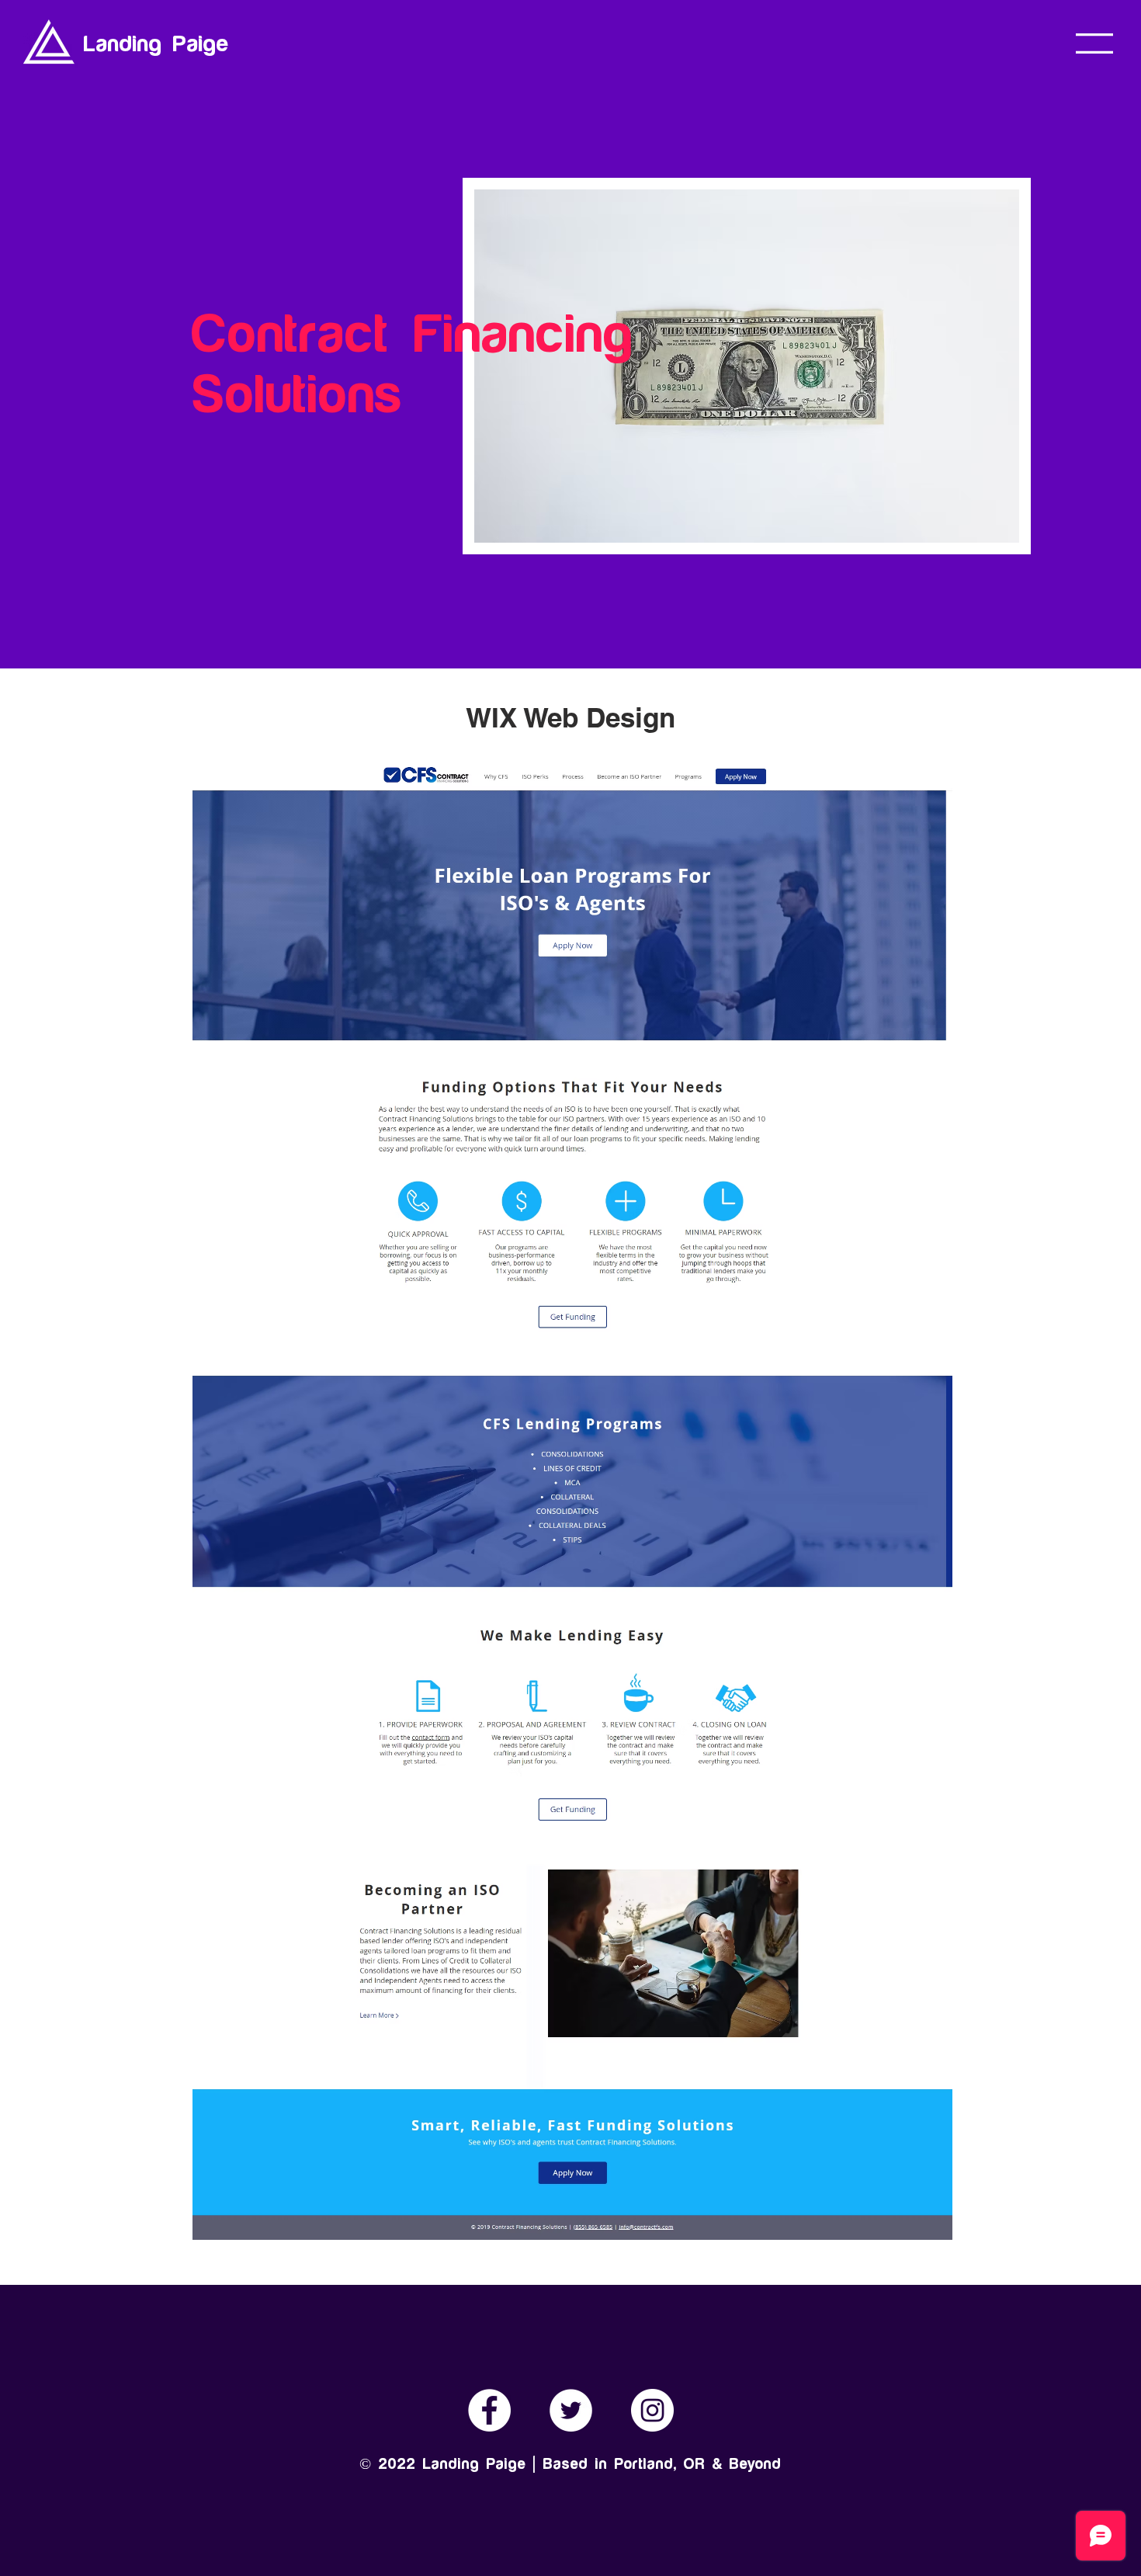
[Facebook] (489, 2410)
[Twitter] (571, 2410)
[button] (1094, 43)
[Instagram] (652, 2410)
